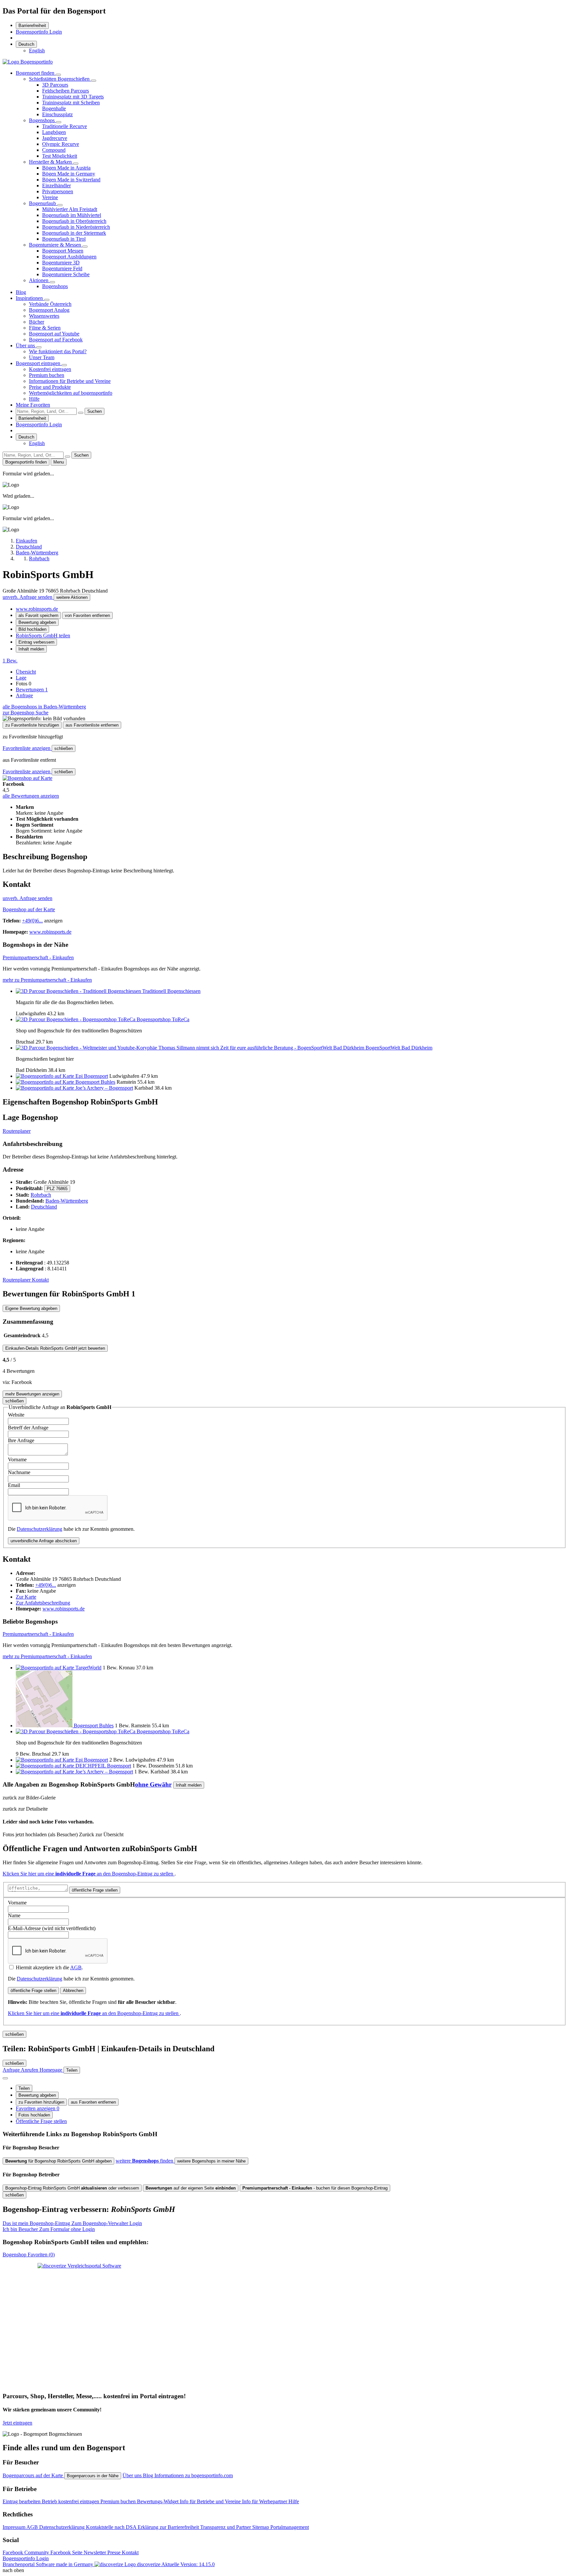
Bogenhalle (54, 108)
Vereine (50, 197)
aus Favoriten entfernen (93, 2102)
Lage (21, 678)
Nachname (19, 1472)
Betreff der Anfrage (28, 1428)
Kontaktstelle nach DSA (112, 2527)
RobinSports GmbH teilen (43, 636)
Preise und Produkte (50, 387)
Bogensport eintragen (39, 363)
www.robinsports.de (37, 609)
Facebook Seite (67, 2552)
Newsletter (95, 2552)
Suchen (95, 411)
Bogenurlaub (43, 203)
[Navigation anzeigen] (5, 2078)
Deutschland (44, 1207)
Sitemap (261, 2527)
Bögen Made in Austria (66, 168)
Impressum (14, 2527)
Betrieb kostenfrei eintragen (71, 2501)
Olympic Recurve (61, 144)
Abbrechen (73, 1991)
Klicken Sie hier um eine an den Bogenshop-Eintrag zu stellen (89, 1874)
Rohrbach (41, 1195)
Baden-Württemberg (67, 1201)
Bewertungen (32, 690)
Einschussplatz (57, 114)
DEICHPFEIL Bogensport (103, 1766)
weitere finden (145, 2161)
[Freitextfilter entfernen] (81, 413)
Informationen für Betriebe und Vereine (70, 381)
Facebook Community (27, 2552)
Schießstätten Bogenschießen (60, 79)
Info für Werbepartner (265, 2501)
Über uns (26, 345)
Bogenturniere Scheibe (66, 274)
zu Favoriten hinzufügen (41, 2102)
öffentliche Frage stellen (95, 1890)
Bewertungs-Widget (158, 2501)
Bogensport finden (36, 73)
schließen (64, 748)
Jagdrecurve (55, 138)
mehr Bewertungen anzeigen (32, 1394)
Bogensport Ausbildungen (69, 257)
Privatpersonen (58, 191)
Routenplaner (17, 1131)
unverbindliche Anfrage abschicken (44, 1541)
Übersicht (26, 672)
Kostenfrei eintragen (50, 369)
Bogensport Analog (49, 310)
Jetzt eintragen (17, 2423)
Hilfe (34, 399)
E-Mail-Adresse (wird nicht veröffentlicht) (52, 1928)
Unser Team (42, 357)
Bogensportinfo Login (39, 32)
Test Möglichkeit (60, 156)
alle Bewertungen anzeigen (31, 796)
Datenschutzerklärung (40, 1529)
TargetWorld (88, 1668)
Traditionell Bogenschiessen (171, 991)
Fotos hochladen (34, 2115)
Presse (115, 2552)
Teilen (24, 2088)
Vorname (17, 1460)
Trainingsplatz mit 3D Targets (73, 97)
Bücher (37, 322)
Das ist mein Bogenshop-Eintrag (72, 2223)
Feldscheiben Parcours (66, 91)
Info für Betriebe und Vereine (211, 2501)
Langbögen (54, 132)
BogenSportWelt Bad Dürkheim (399, 1048)
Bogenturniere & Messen (56, 245)
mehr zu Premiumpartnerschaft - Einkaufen (47, 980)
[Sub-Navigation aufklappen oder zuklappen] (58, 75)
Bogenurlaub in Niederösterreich (76, 227)
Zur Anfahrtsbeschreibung (43, 1603)
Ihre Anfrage (21, 1440)
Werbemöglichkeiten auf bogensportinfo (71, 393)
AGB (76, 1967)
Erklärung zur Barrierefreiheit (169, 2527)
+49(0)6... (32, 921)
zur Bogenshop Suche (26, 713)
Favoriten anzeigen (38, 2108)
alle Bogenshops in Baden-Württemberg (44, 707)
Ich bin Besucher (49, 2229)
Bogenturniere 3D (61, 263)
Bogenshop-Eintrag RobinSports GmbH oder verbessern (72, 2188)
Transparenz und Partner (226, 2527)
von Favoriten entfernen (87, 615)
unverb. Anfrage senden (28, 597)
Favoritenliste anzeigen (27, 748)
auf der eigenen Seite (191, 2188)
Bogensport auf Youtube (54, 334)
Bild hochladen (32, 629)
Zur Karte (26, 1597)
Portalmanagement (290, 2527)
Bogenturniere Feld (62, 268)
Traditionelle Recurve (65, 126)
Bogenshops (42, 120)
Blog (21, 292)
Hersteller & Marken (51, 162)
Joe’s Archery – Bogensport (104, 1088)
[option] (37, 51)
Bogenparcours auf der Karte (33, 2475)
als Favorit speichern (38, 615)
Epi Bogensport (92, 1076)
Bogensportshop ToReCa (163, 1019)
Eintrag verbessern (36, 642)
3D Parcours (55, 85)
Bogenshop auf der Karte (29, 909)
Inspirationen (30, 298)
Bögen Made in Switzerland (71, 180)
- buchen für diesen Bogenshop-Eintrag (315, 2188)
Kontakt (40, 1280)
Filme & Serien (45, 328)
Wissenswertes (44, 316)
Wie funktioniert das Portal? (58, 351)
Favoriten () (29, 2255)
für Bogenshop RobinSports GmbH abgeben (58, 2161)
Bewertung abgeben (37, 622)
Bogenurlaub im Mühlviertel (72, 215)
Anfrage (24, 695)
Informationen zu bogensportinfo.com (194, 2475)
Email (14, 1485)
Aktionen (39, 280)
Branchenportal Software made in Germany (81, 2564)
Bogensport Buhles (95, 1082)
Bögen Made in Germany (69, 174)
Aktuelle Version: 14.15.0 (188, 2564)
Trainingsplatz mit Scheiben (71, 103)
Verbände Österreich (50, 304)
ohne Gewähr (153, 1784)
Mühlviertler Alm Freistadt (70, 209)
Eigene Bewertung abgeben (31, 1308)
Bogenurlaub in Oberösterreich (74, 221)
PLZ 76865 (57, 1189)
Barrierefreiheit (32, 26)
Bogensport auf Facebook (56, 340)
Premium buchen (47, 375)
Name (14, 1915)
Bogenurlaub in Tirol (64, 239)
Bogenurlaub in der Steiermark (74, 233)
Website (16, 1415)
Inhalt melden (31, 649)
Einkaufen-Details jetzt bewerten (55, 1348)
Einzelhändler (56, 186)
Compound (54, 150)
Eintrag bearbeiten (22, 2501)
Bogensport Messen (63, 251)
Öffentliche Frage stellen (41, 2121)
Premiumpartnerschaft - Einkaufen (38, 957)
